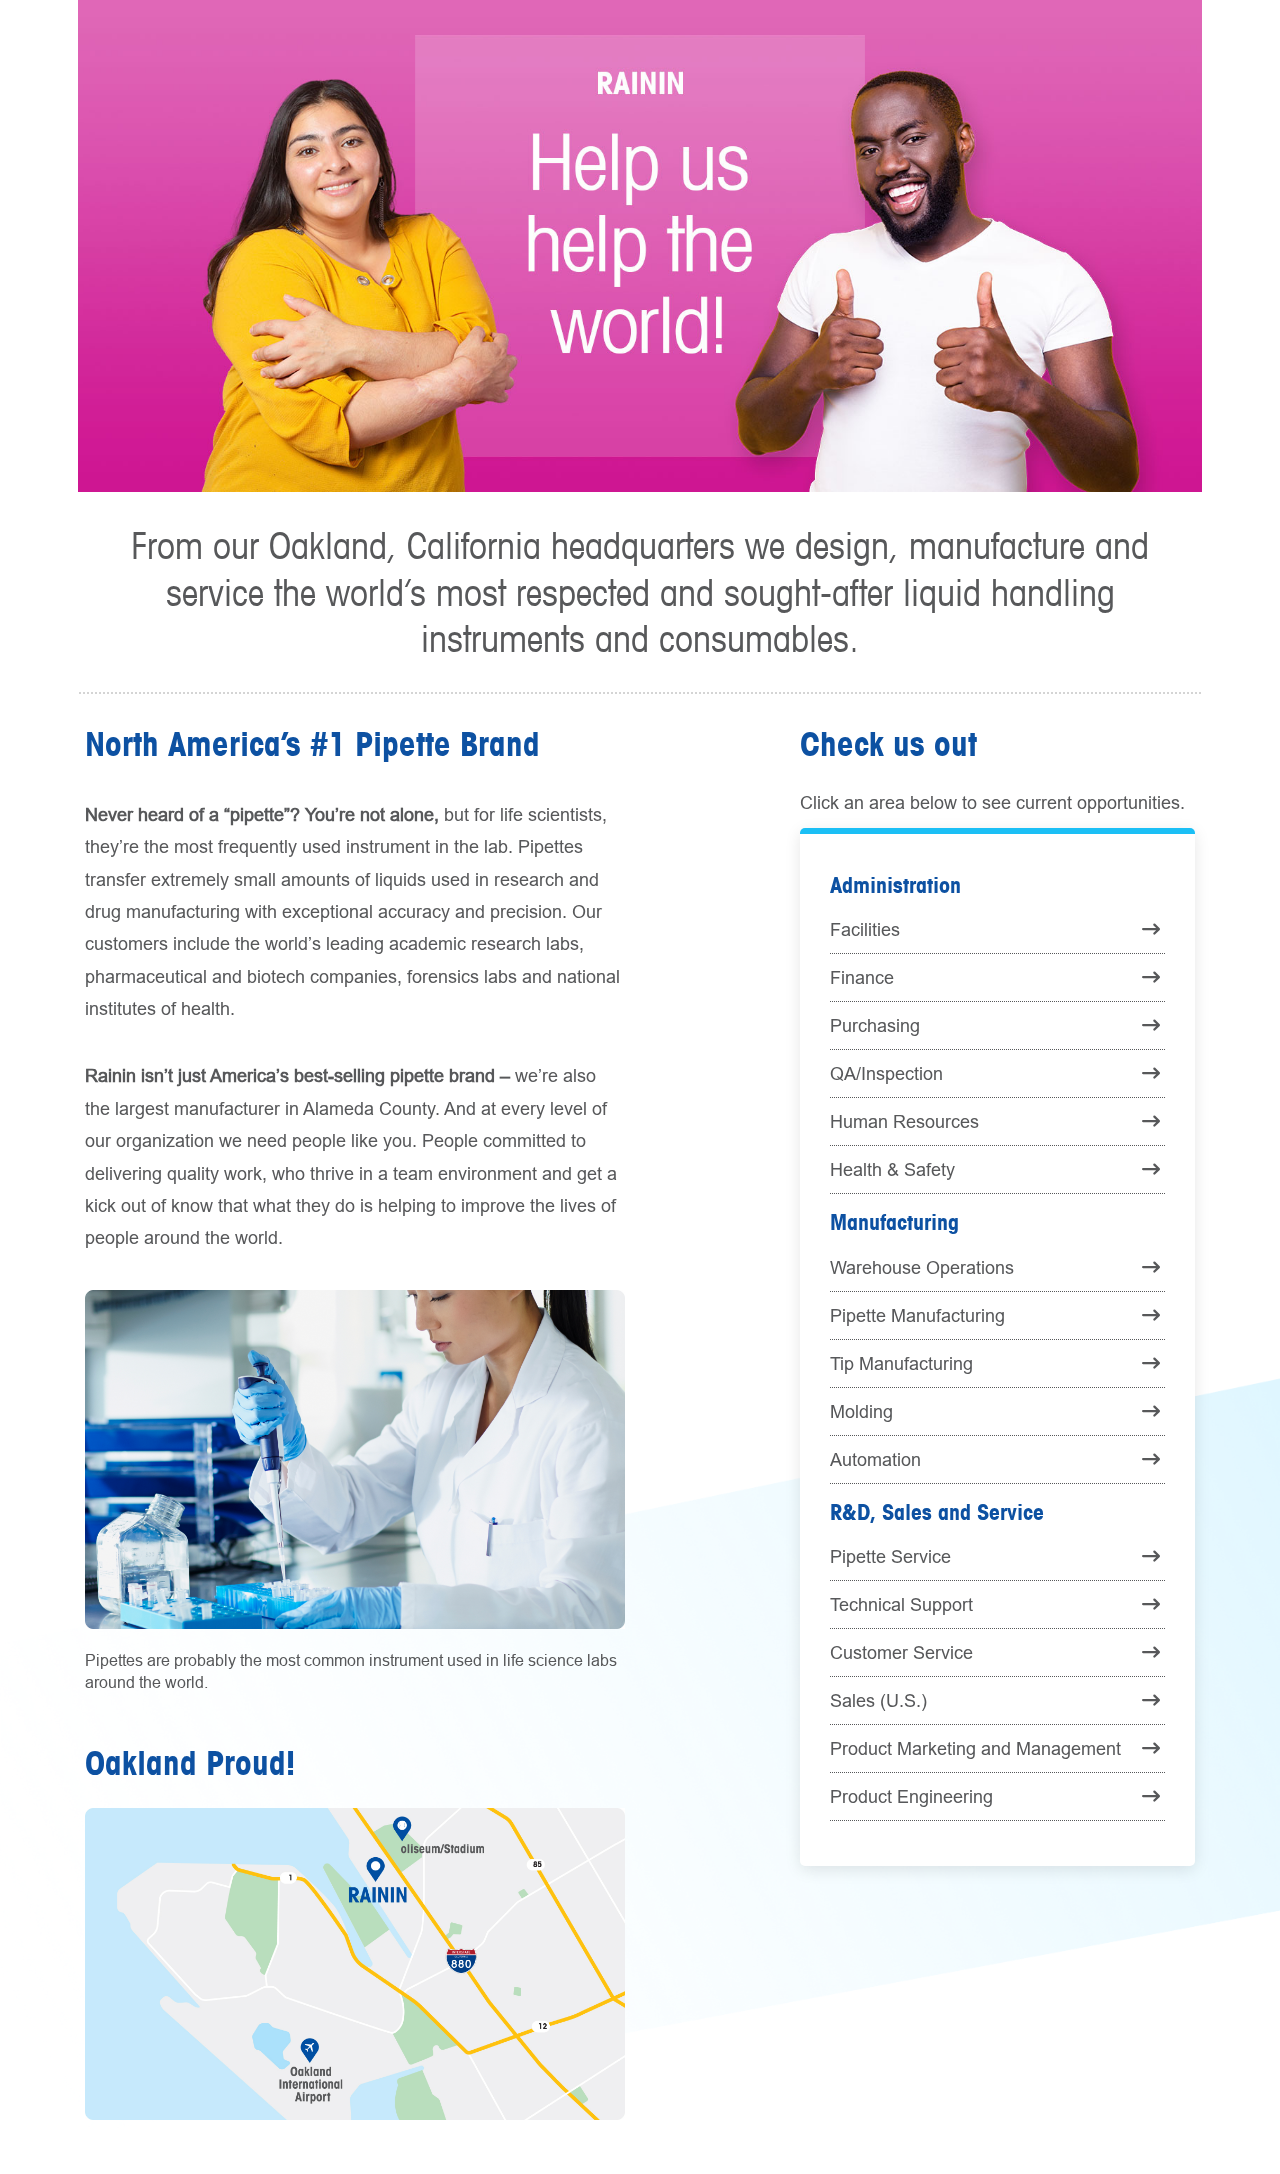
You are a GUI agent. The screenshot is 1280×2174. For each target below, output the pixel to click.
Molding (861, 1411)
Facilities (865, 929)
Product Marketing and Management (975, 1748)
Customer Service (901, 1652)
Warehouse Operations (922, 1267)
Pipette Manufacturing (917, 1315)
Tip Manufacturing (901, 1363)
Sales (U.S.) (878, 1700)
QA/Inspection (886, 1073)
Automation (875, 1459)
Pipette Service (890, 1556)
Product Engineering (911, 1796)
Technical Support (901, 1604)
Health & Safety (892, 1169)
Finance (862, 977)
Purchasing (875, 1025)
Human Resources (904, 1121)
